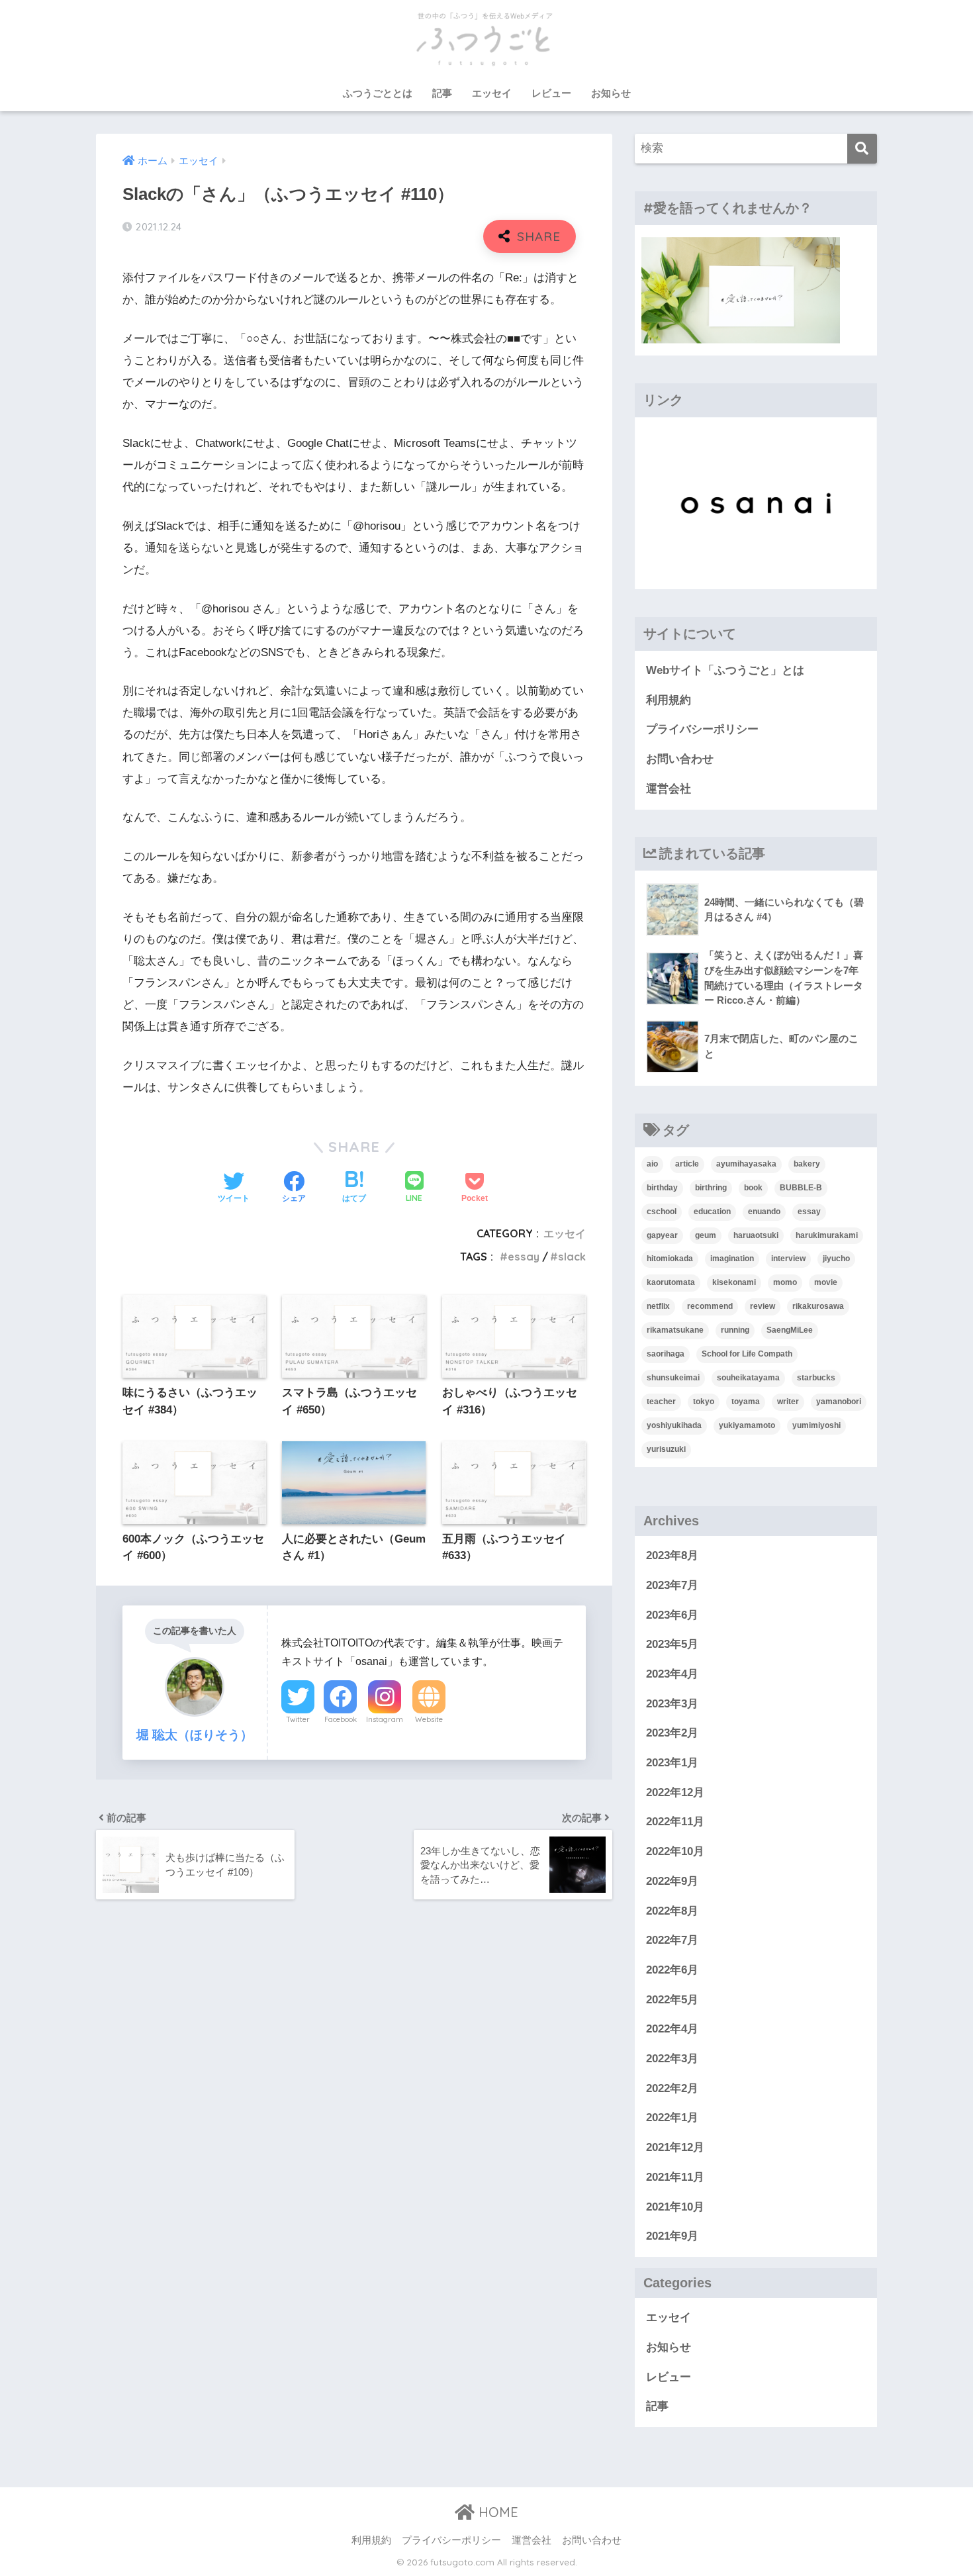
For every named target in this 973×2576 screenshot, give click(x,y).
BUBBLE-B (801, 1188)
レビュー (551, 93)
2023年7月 (672, 1585)
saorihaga (666, 1354)
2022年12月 (675, 1792)
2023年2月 (672, 1733)
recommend (710, 1306)
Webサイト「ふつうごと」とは (725, 670)
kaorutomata (671, 1282)
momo (785, 1282)
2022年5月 (672, 2000)
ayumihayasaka (746, 1164)
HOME (496, 2512)
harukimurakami (827, 1235)
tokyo (704, 1402)
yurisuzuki (666, 1449)
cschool (662, 1212)
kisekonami (734, 1282)
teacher (661, 1402)
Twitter (298, 1719)
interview (788, 1259)
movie (826, 1282)
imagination (732, 1259)
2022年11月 (675, 1822)
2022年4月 (672, 2029)
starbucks (816, 1378)
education (712, 1212)
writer (788, 1402)
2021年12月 (675, 2147)
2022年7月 (672, 1940)
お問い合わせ (680, 759)
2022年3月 (672, 2059)
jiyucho (836, 1259)
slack (572, 1257)
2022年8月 (672, 1911)
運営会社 (669, 789)
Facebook (341, 1719)
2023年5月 (672, 1644)
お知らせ (611, 93)
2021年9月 (672, 2236)
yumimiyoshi (816, 1425)
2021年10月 (675, 2207)
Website (429, 1719)
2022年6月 (672, 1970)
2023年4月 (672, 1674)
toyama (746, 1402)
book (753, 1188)
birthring (711, 1188)
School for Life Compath (747, 1354)
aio (652, 1164)
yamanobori (839, 1402)
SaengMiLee (790, 1330)
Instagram (385, 1719)
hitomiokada (670, 1259)
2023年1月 (672, 1763)
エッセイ (492, 93)
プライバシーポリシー (702, 729)
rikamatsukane (675, 1330)
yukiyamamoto (747, 1425)
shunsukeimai (673, 1378)
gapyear (662, 1235)
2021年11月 (675, 2177)
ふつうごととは (378, 93)
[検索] (862, 149)
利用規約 (669, 700)
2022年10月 (675, 1851)
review (763, 1306)
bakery (807, 1164)
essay (524, 1257)
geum (706, 1235)
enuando (764, 1212)
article (687, 1164)
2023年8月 (672, 1555)
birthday (662, 1188)
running (735, 1330)
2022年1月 (672, 2118)
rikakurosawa (818, 1306)
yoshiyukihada (674, 1425)
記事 (442, 93)
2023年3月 (672, 1704)
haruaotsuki (756, 1235)
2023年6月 (672, 1615)
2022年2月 (672, 2088)
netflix (658, 1306)
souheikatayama (748, 1378)
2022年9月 (672, 1881)
